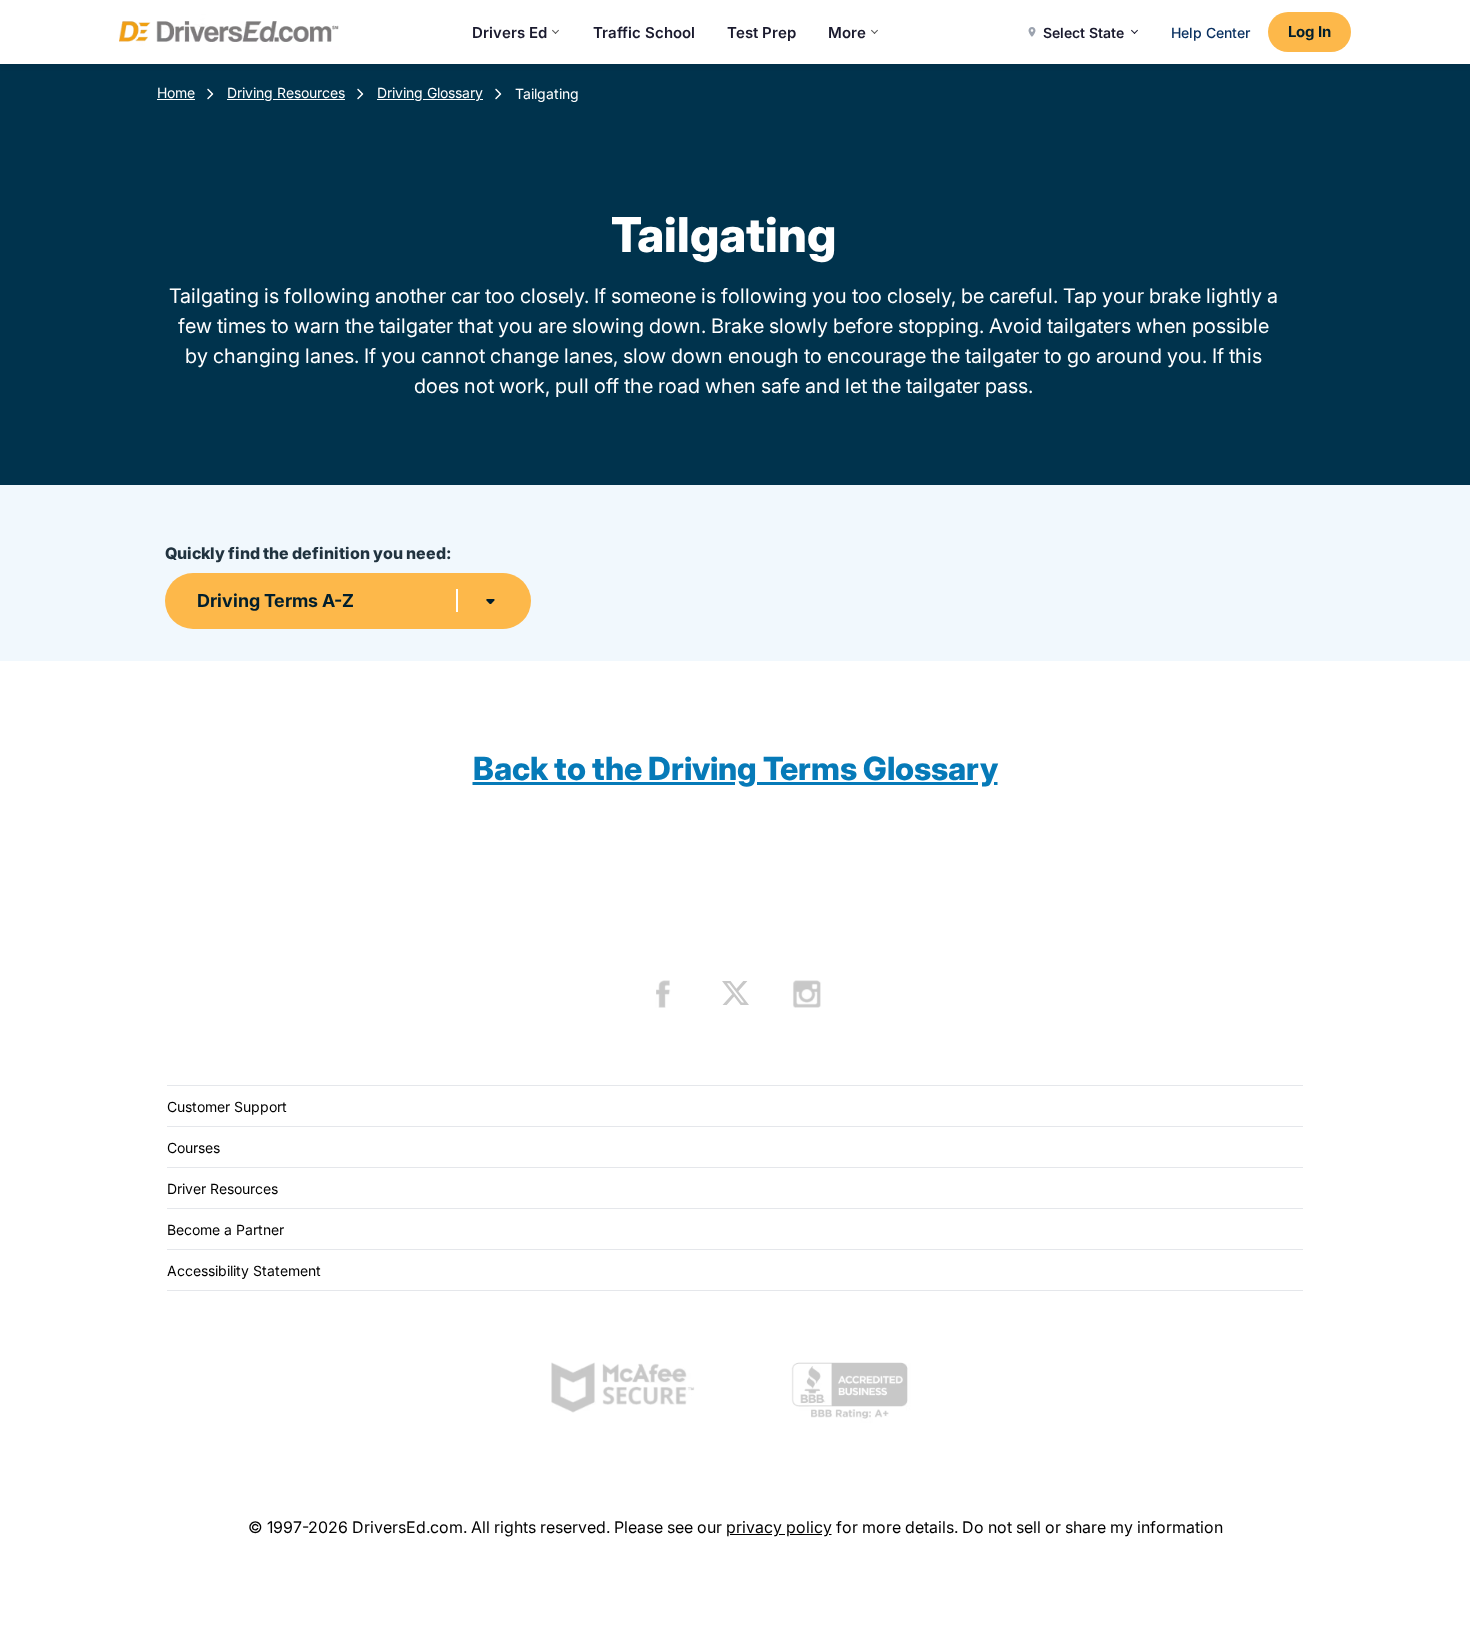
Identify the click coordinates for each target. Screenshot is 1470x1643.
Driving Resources (286, 92)
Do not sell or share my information (1092, 1527)
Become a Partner (225, 1229)
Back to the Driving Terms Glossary (735, 768)
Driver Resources (222, 1188)
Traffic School (644, 32)
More (847, 32)
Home (176, 92)
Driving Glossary (430, 92)
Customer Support (227, 1106)
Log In (1309, 31)
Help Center (1210, 32)
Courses (193, 1147)
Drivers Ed (509, 32)
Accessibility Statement (244, 1270)
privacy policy (779, 1527)
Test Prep (761, 32)
